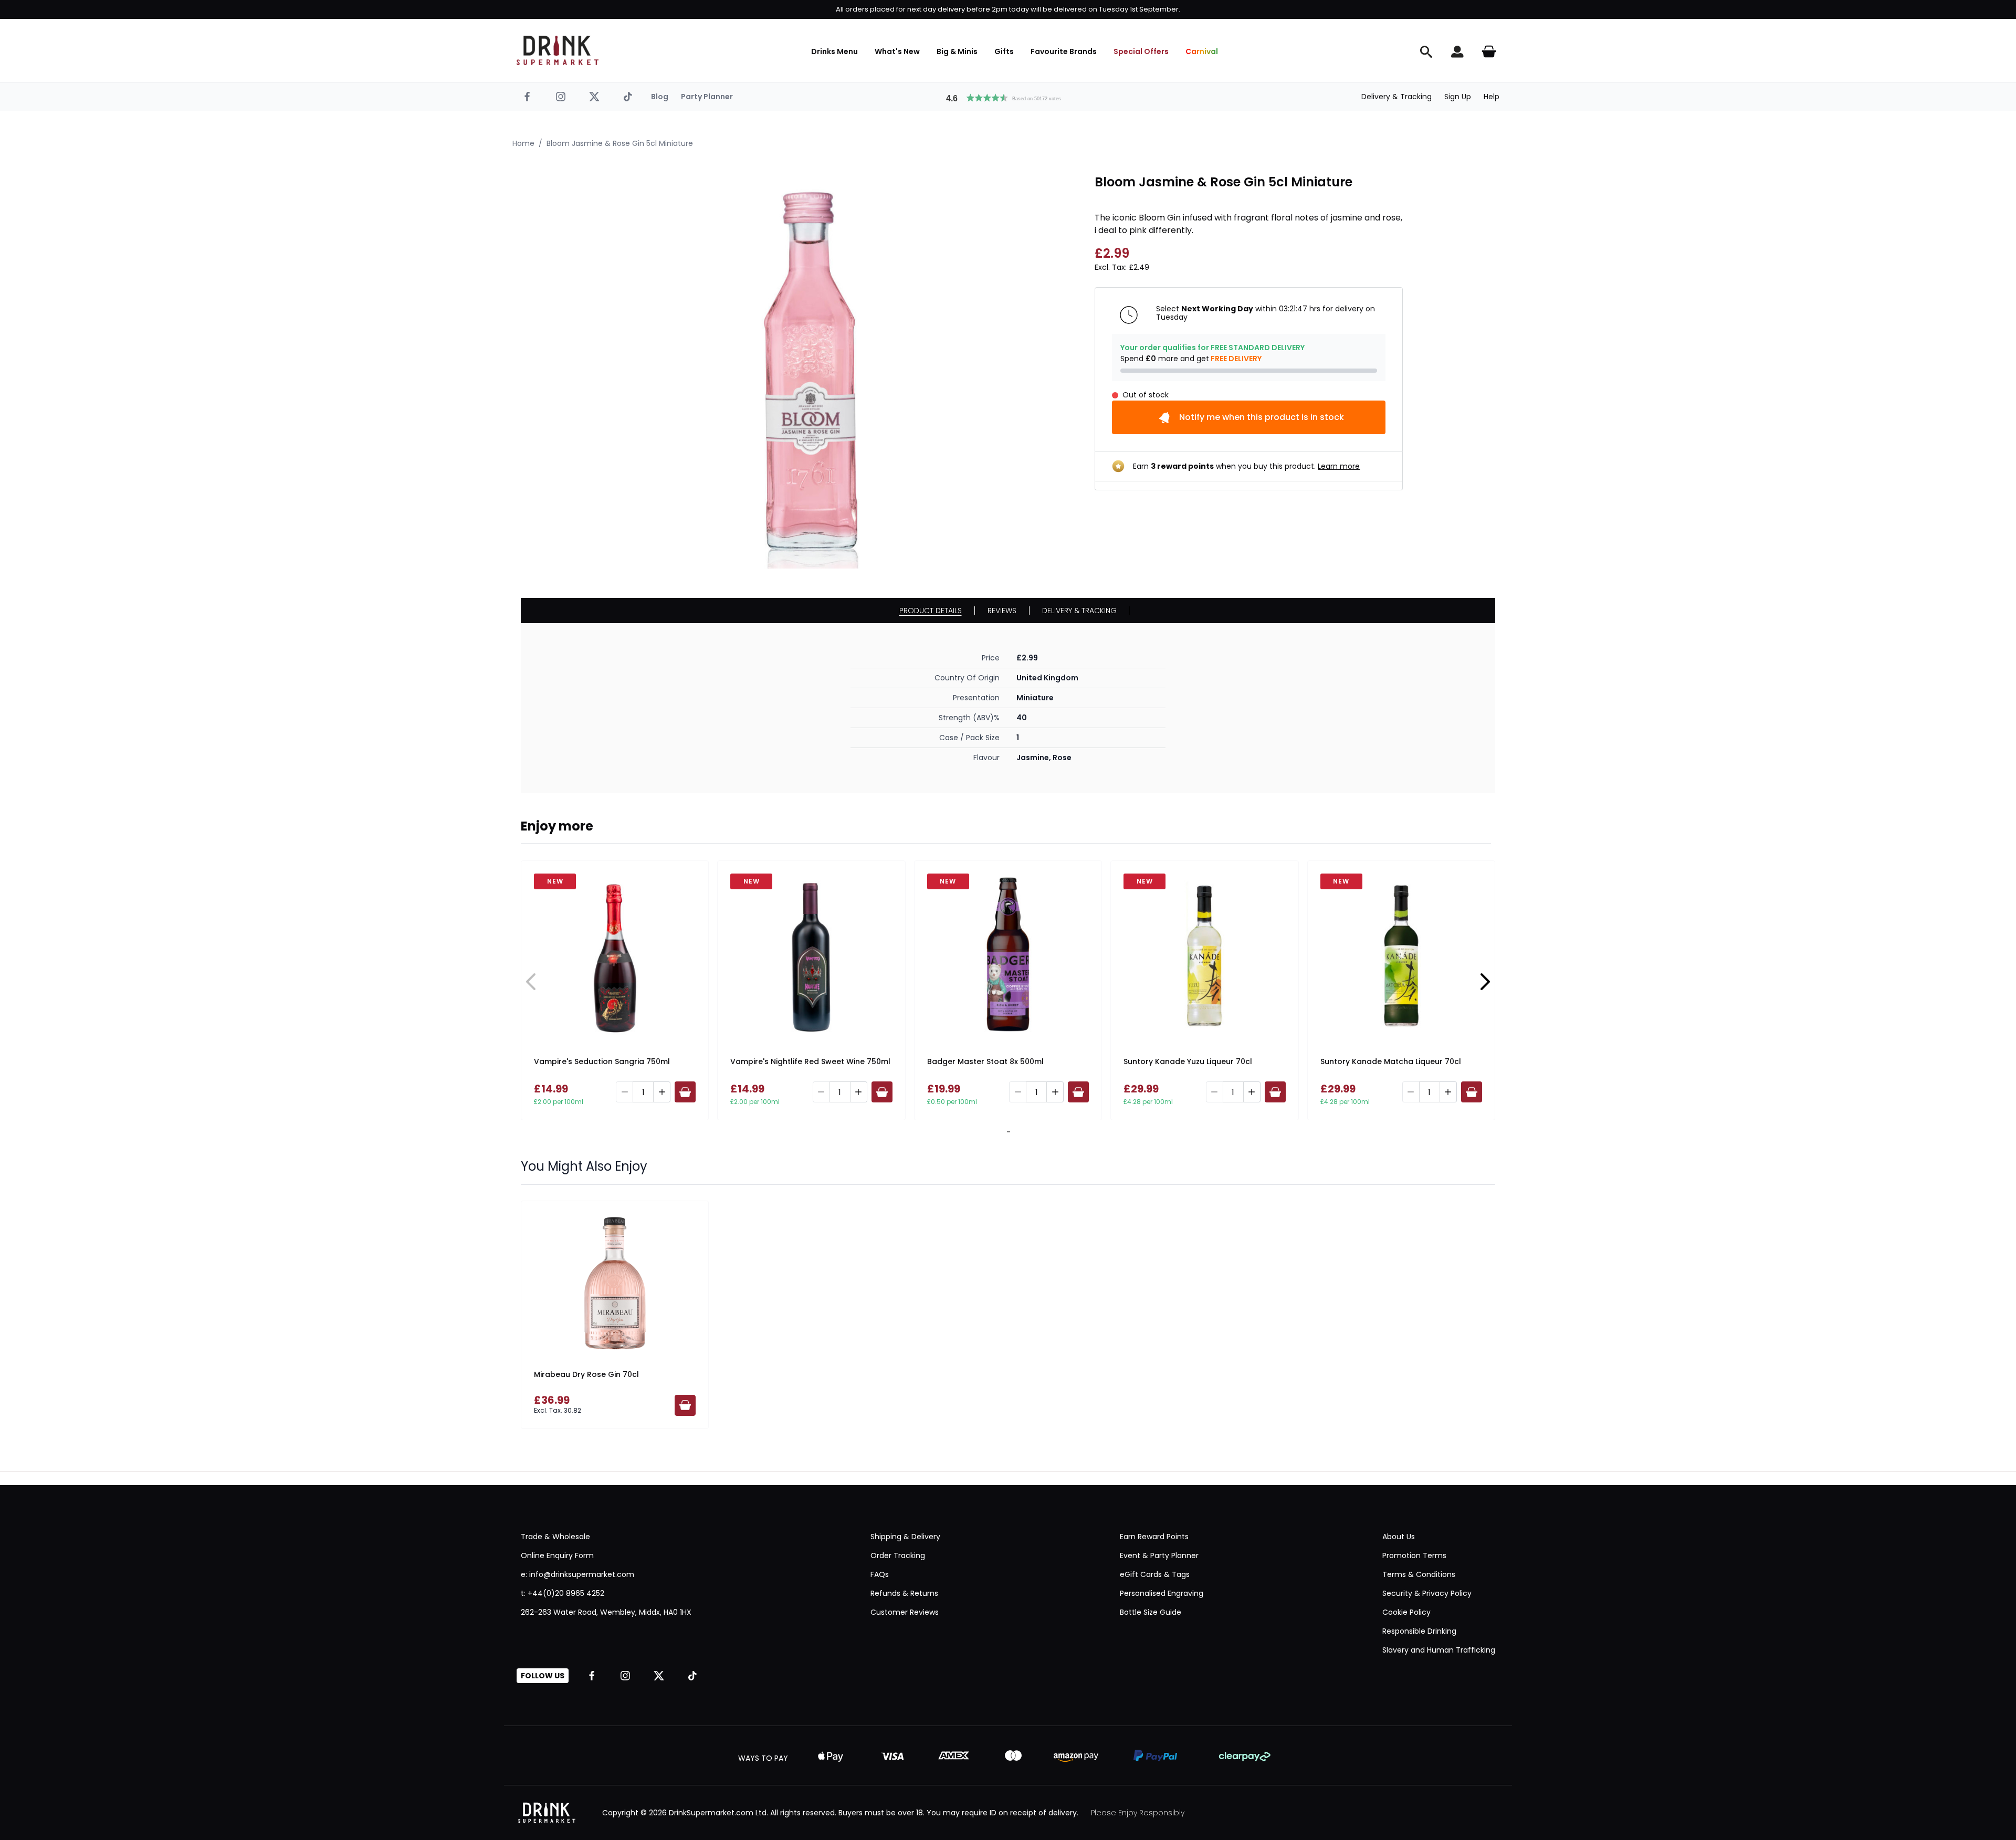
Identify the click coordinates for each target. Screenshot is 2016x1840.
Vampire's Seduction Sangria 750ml (602, 1061)
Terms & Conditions (1419, 1574)
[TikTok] (628, 97)
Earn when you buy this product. (1246, 466)
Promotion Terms (1414, 1555)
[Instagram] (561, 97)
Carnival (1202, 51)
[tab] (1006, 1132)
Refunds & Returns (904, 1593)
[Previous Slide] (531, 982)
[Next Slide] (1485, 982)
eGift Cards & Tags (1155, 1574)
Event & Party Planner (1159, 1555)
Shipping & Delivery (905, 1537)
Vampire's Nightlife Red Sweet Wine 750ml (810, 1061)
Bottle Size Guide (1151, 1612)
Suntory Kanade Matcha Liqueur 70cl (1391, 1061)
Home (523, 143)
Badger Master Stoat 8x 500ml (985, 1061)
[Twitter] (594, 97)
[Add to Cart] (685, 1092)
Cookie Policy (1406, 1612)
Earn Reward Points (1154, 1537)
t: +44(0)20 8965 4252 (563, 1593)
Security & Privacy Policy (1427, 1593)
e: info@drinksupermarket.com (577, 1574)
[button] (1008, 97)
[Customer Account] (1457, 51)
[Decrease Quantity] (624, 1092)
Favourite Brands (1064, 51)
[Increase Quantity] (662, 1092)
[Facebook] (527, 97)
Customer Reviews (905, 1612)
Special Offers (1141, 51)
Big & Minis (957, 51)
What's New (897, 51)
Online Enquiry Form (557, 1555)
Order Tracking (898, 1555)
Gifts (1004, 51)
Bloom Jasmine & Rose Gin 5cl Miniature (620, 143)
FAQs (880, 1574)
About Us (1399, 1537)
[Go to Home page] (558, 50)
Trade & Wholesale (555, 1537)
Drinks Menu (834, 51)
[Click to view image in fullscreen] (811, 371)
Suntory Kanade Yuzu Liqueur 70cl (1188, 1061)
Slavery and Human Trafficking (1439, 1650)
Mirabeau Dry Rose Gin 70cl (586, 1374)
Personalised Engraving (1162, 1593)
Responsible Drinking (1419, 1631)
